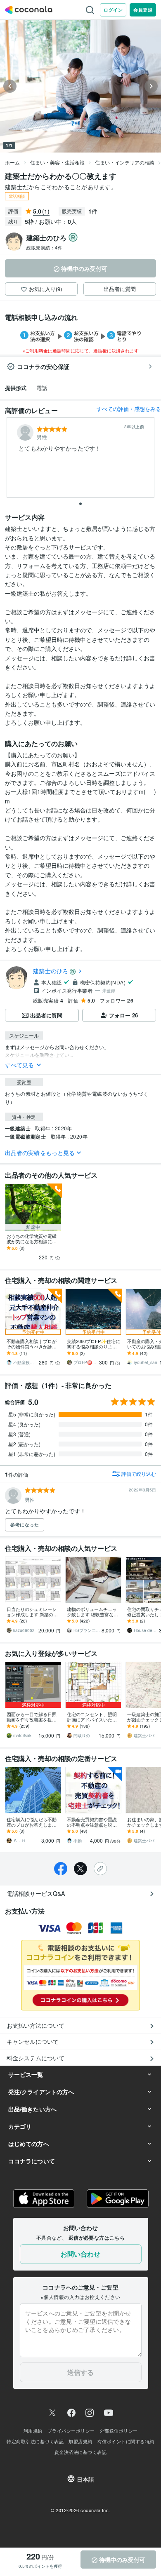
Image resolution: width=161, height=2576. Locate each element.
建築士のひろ (51, 971)
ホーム (12, 162)
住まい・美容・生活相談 (57, 162)
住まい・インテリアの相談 (125, 162)
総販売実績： (44, 247)
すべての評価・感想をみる (129, 409)
